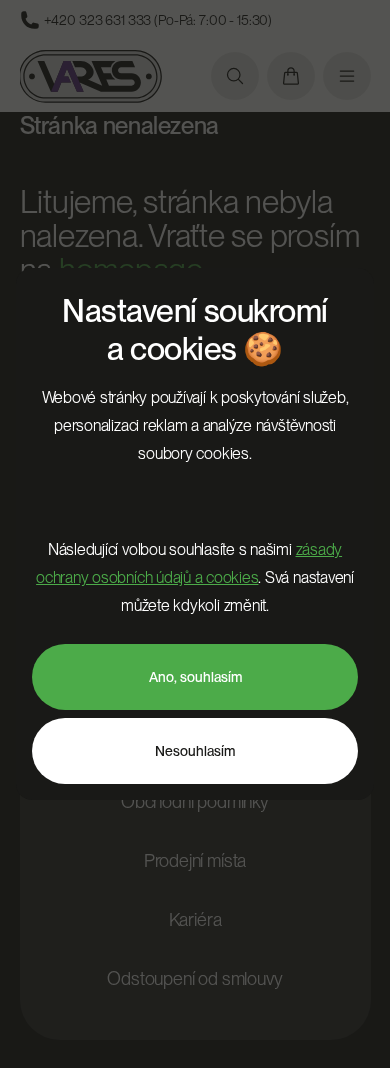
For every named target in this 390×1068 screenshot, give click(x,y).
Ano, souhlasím (195, 677)
